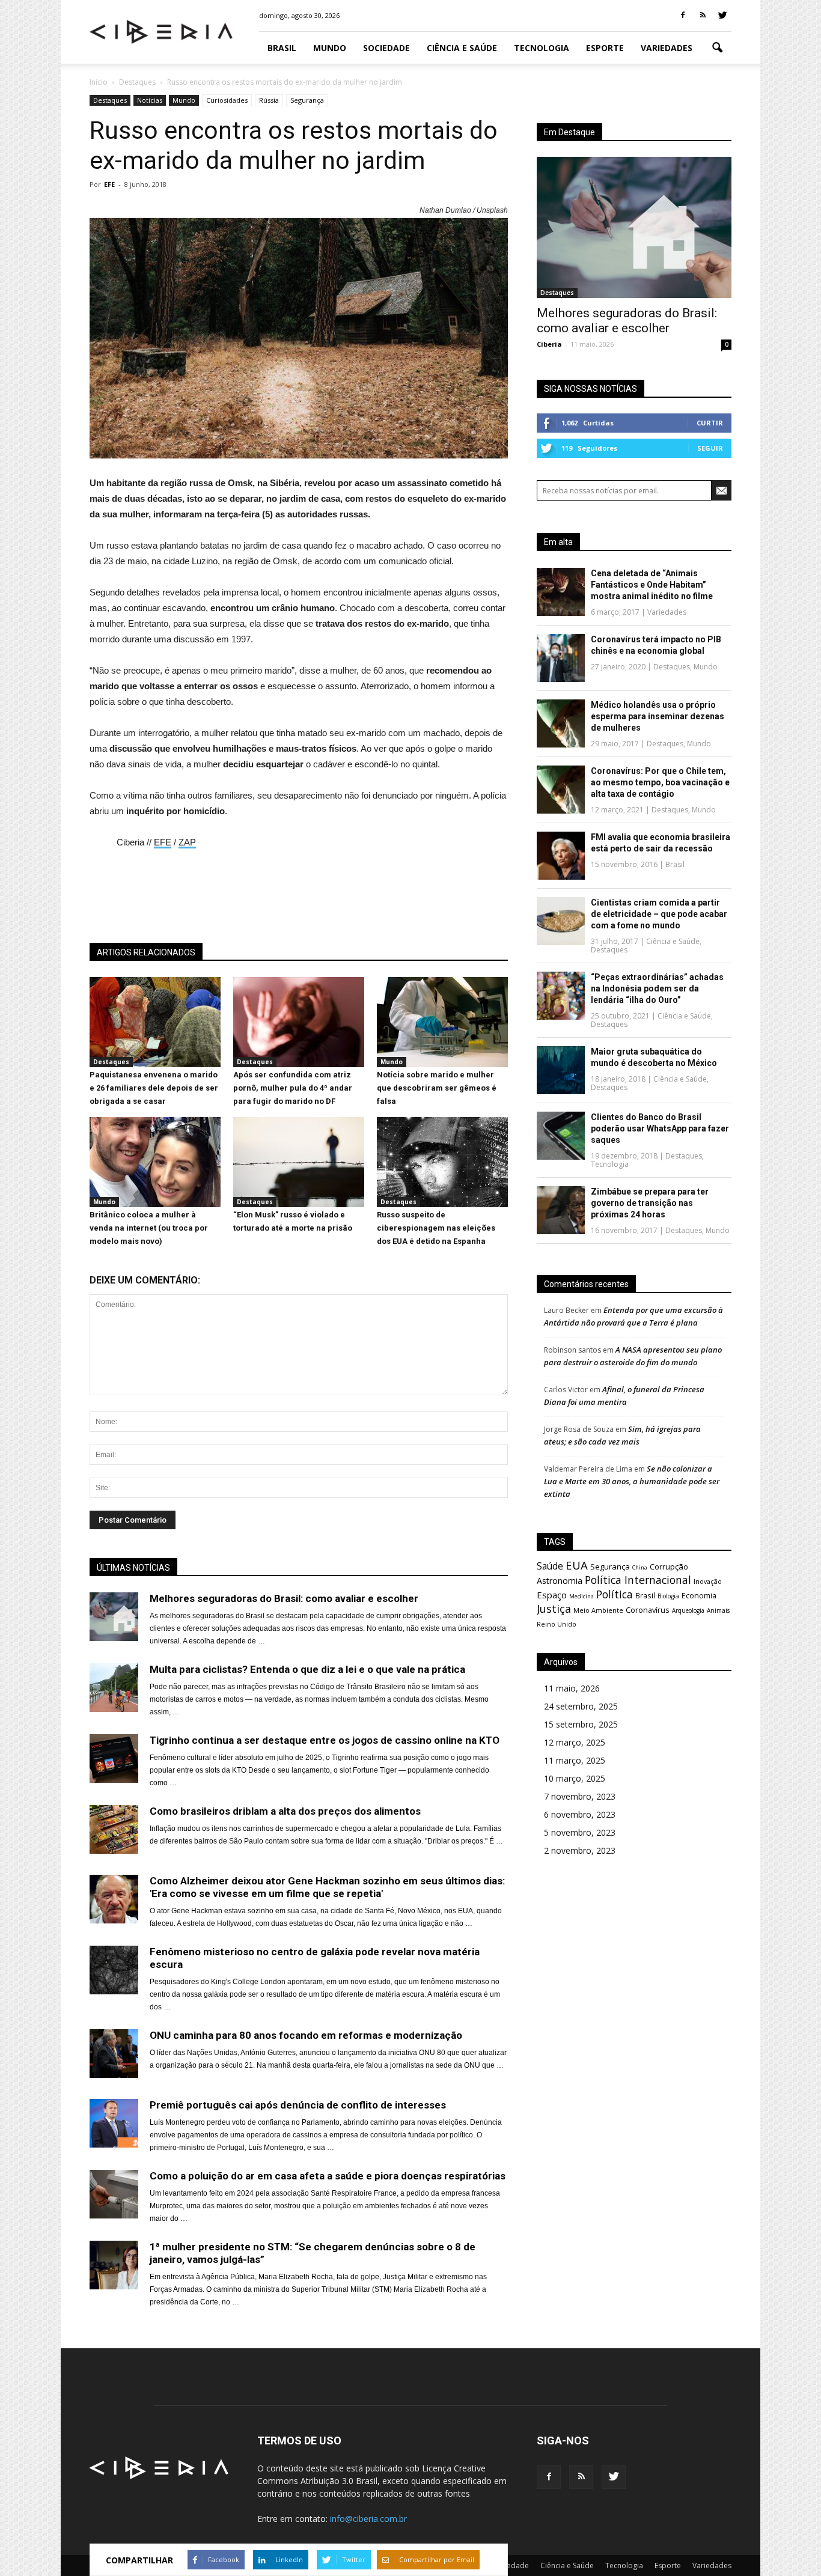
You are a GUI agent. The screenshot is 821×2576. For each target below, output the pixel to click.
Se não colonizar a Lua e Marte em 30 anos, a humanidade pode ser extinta (632, 1481)
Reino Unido (557, 1624)
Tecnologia (542, 48)
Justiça (554, 1609)
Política (615, 1594)
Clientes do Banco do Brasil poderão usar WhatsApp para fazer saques (660, 1128)
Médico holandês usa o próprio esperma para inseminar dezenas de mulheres (658, 716)
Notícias (150, 100)
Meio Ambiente (598, 1610)
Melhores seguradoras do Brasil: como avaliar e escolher (627, 321)
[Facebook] (683, 16)
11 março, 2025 (575, 1760)
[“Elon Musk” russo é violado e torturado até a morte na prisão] (299, 1204)
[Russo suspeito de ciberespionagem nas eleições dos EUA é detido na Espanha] (442, 1204)
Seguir (710, 448)
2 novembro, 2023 (580, 1850)
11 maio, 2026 (572, 1688)
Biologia (668, 1596)
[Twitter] (722, 16)
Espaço (552, 1595)
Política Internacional (638, 1580)
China (640, 1567)
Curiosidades (227, 100)
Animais (718, 1610)
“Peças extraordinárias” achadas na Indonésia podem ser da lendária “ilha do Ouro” (657, 988)
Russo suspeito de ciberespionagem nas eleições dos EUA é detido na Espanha (436, 1228)
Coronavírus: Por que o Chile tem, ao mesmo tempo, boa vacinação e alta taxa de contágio (660, 782)
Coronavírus (648, 1610)
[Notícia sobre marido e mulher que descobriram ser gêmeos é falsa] (442, 1064)
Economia (699, 1596)
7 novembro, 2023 (580, 1796)
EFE (109, 184)
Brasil (282, 48)
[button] (717, 48)
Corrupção (669, 1567)
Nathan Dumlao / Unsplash (464, 210)
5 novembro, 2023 (580, 1832)
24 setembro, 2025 (581, 1706)
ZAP (187, 842)
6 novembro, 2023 (580, 1814)
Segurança (307, 100)
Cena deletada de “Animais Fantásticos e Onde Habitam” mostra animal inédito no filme (652, 585)
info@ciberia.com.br (368, 2519)
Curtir (710, 423)
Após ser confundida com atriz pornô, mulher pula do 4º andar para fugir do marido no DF (293, 1088)
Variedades (667, 48)
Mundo (330, 48)
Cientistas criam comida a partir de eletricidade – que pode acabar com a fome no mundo (659, 914)
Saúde (550, 1566)
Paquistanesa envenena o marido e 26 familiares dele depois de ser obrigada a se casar (154, 1088)
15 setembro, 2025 (581, 1724)
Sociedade (386, 48)
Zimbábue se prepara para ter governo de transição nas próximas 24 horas (650, 1203)
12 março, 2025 (575, 1742)
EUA (577, 1565)
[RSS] (703, 16)
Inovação (708, 1582)
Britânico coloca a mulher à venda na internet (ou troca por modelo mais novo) (149, 1228)
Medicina (581, 1596)
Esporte (605, 48)
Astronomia (560, 1581)
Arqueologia (688, 1610)
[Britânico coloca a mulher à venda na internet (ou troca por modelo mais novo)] (155, 1204)
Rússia (269, 100)
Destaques (110, 100)
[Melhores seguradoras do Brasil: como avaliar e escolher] (634, 227)
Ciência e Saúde (462, 48)
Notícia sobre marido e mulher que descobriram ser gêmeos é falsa (437, 1088)
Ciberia (549, 344)
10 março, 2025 (575, 1778)
